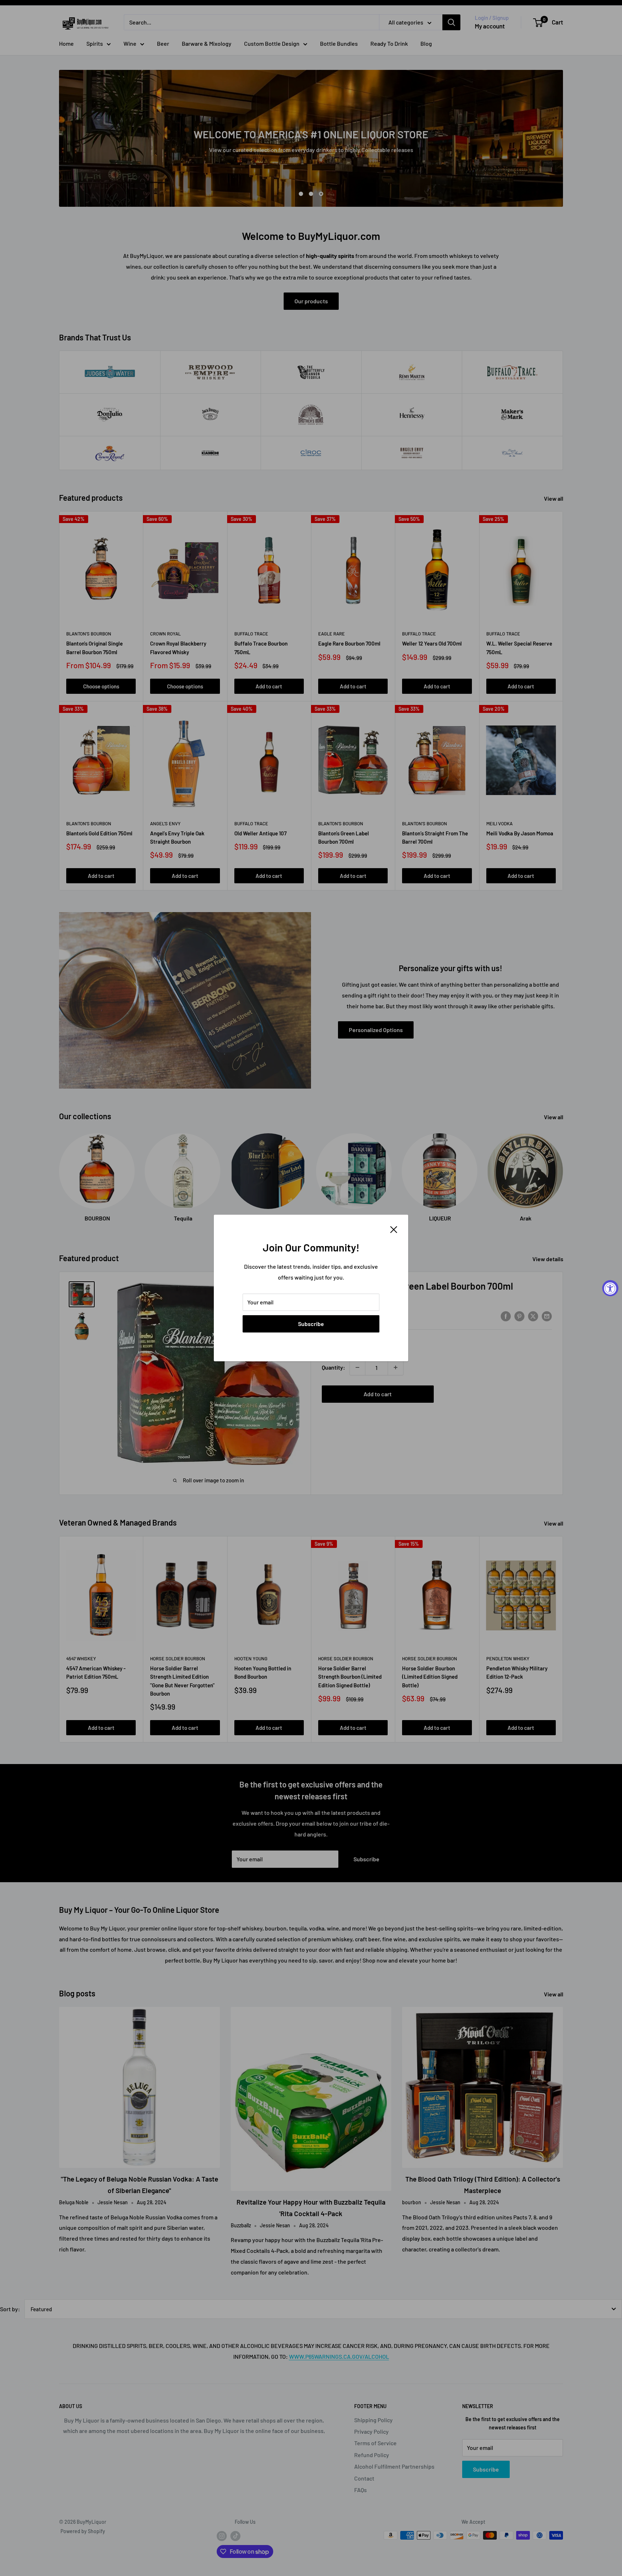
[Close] (394, 1229)
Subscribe (311, 1324)
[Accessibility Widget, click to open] (610, 1288)
